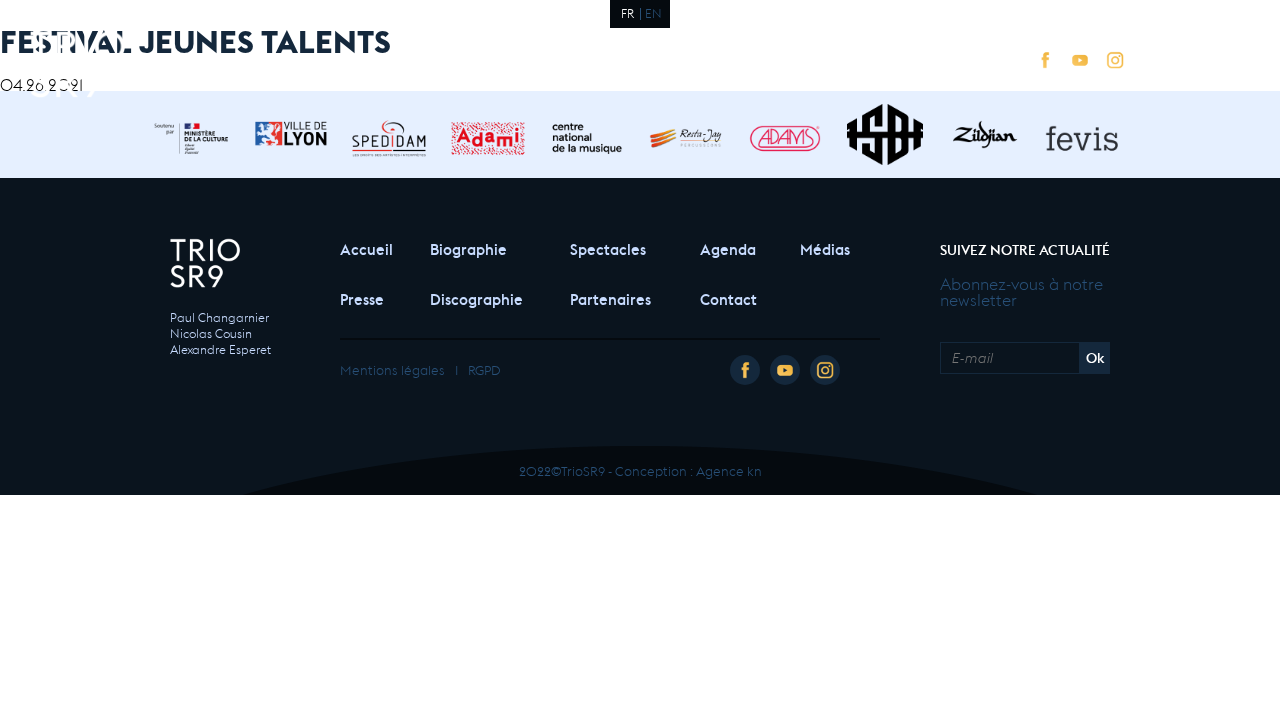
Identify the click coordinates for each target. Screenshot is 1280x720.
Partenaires (610, 297)
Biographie (468, 247)
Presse (362, 297)
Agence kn (729, 469)
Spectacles (608, 247)
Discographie (476, 297)
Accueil (365, 247)
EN (653, 12)
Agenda (728, 247)
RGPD (484, 368)
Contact (728, 297)
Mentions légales (392, 368)
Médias (825, 247)
